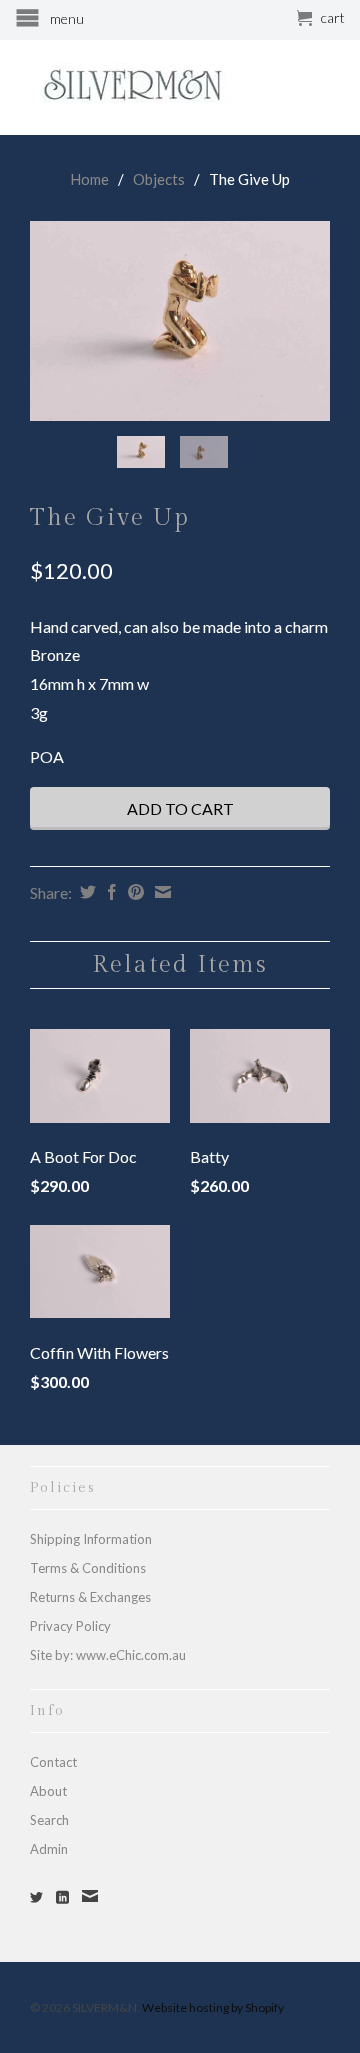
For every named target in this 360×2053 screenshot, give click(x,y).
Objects (159, 179)
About (48, 1791)
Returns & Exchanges (90, 1597)
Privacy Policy (70, 1626)
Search (49, 1820)
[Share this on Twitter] (85, 892)
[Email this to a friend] (160, 892)
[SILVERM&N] (180, 87)
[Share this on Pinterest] (133, 892)
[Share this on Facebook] (109, 892)
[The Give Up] (180, 321)
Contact (53, 1762)
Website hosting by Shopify (213, 2007)
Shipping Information (91, 1539)
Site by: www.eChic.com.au (108, 1655)
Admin (49, 1849)
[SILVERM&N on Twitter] (36, 1897)
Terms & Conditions (88, 1568)
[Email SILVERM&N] (90, 1896)
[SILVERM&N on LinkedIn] (62, 1897)
